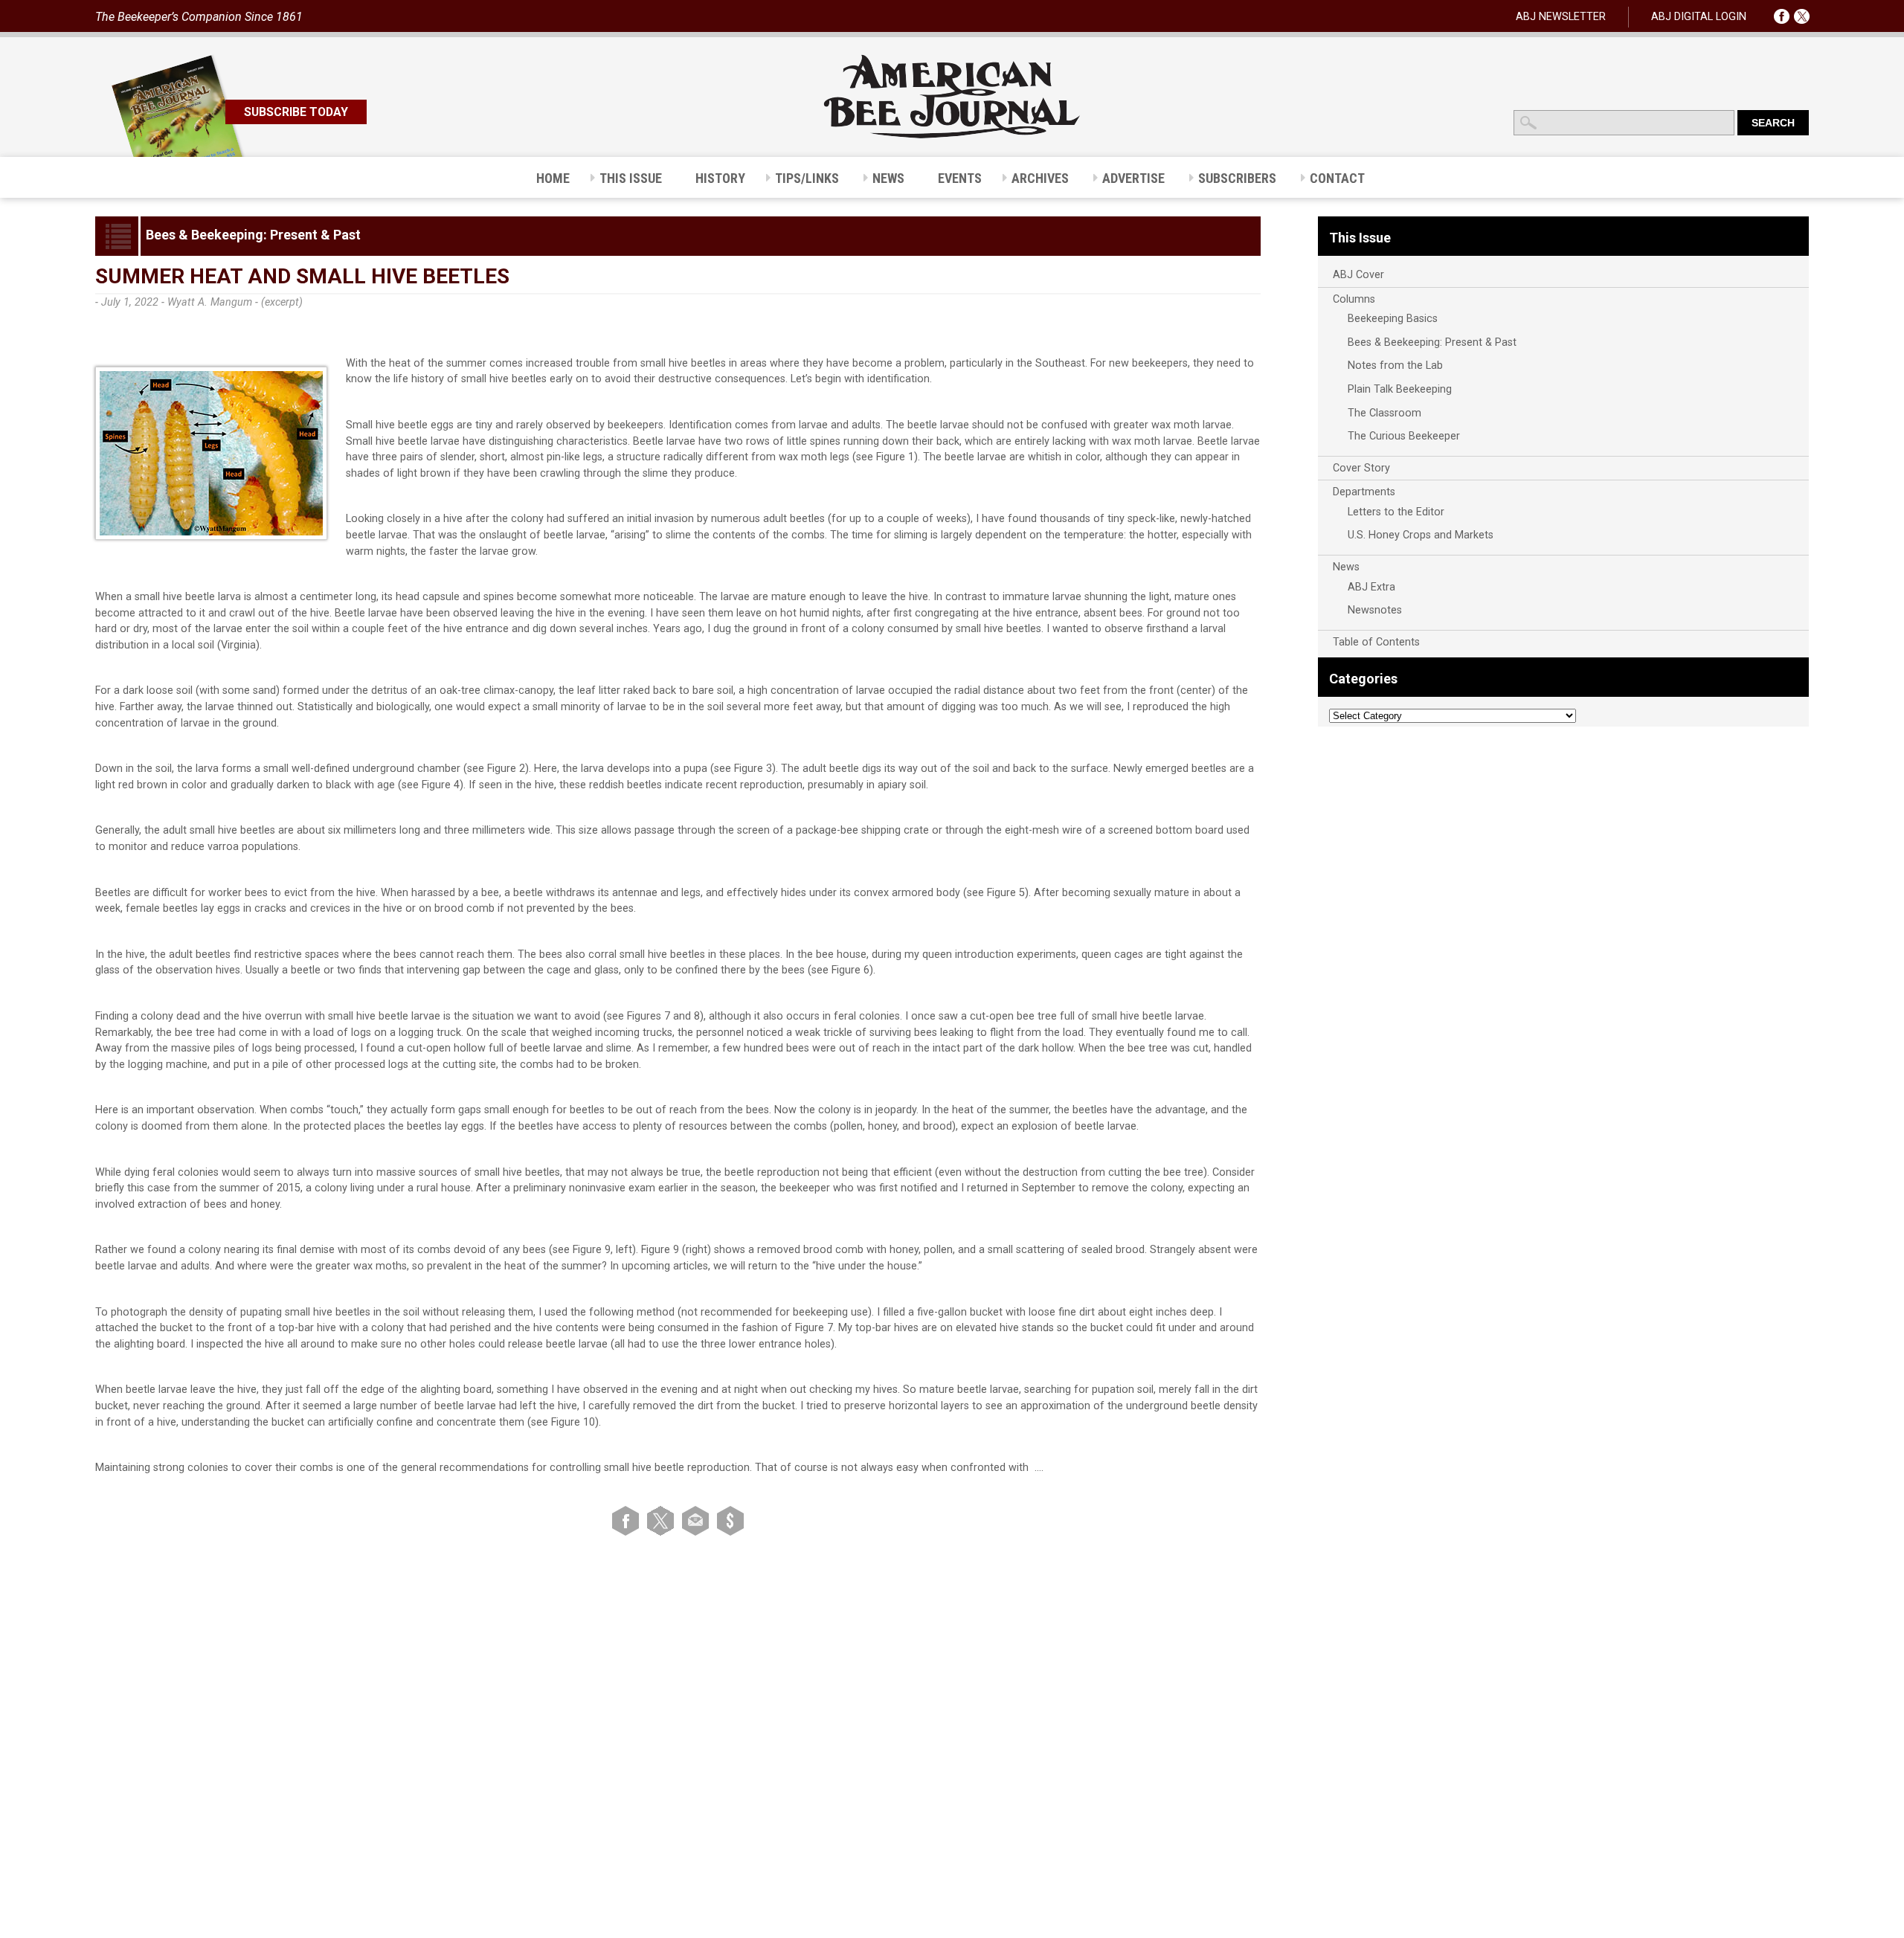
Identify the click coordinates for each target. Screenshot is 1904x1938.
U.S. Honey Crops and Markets (1421, 535)
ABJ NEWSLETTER (1561, 17)
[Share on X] (663, 1520)
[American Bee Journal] (952, 136)
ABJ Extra (1371, 587)
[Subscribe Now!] (730, 1520)
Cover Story (1361, 468)
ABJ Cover (1358, 275)
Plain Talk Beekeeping (1400, 389)
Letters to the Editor (1396, 512)
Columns (1354, 299)
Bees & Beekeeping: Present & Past (1432, 342)
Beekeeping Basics (1393, 319)
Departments (1364, 492)
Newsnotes (1375, 610)
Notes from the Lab (1395, 366)
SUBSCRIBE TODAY (296, 112)
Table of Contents (1376, 642)
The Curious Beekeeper (1404, 436)
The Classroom (1384, 413)
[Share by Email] (698, 1520)
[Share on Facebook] (628, 1520)
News (1346, 567)
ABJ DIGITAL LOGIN (1699, 17)
